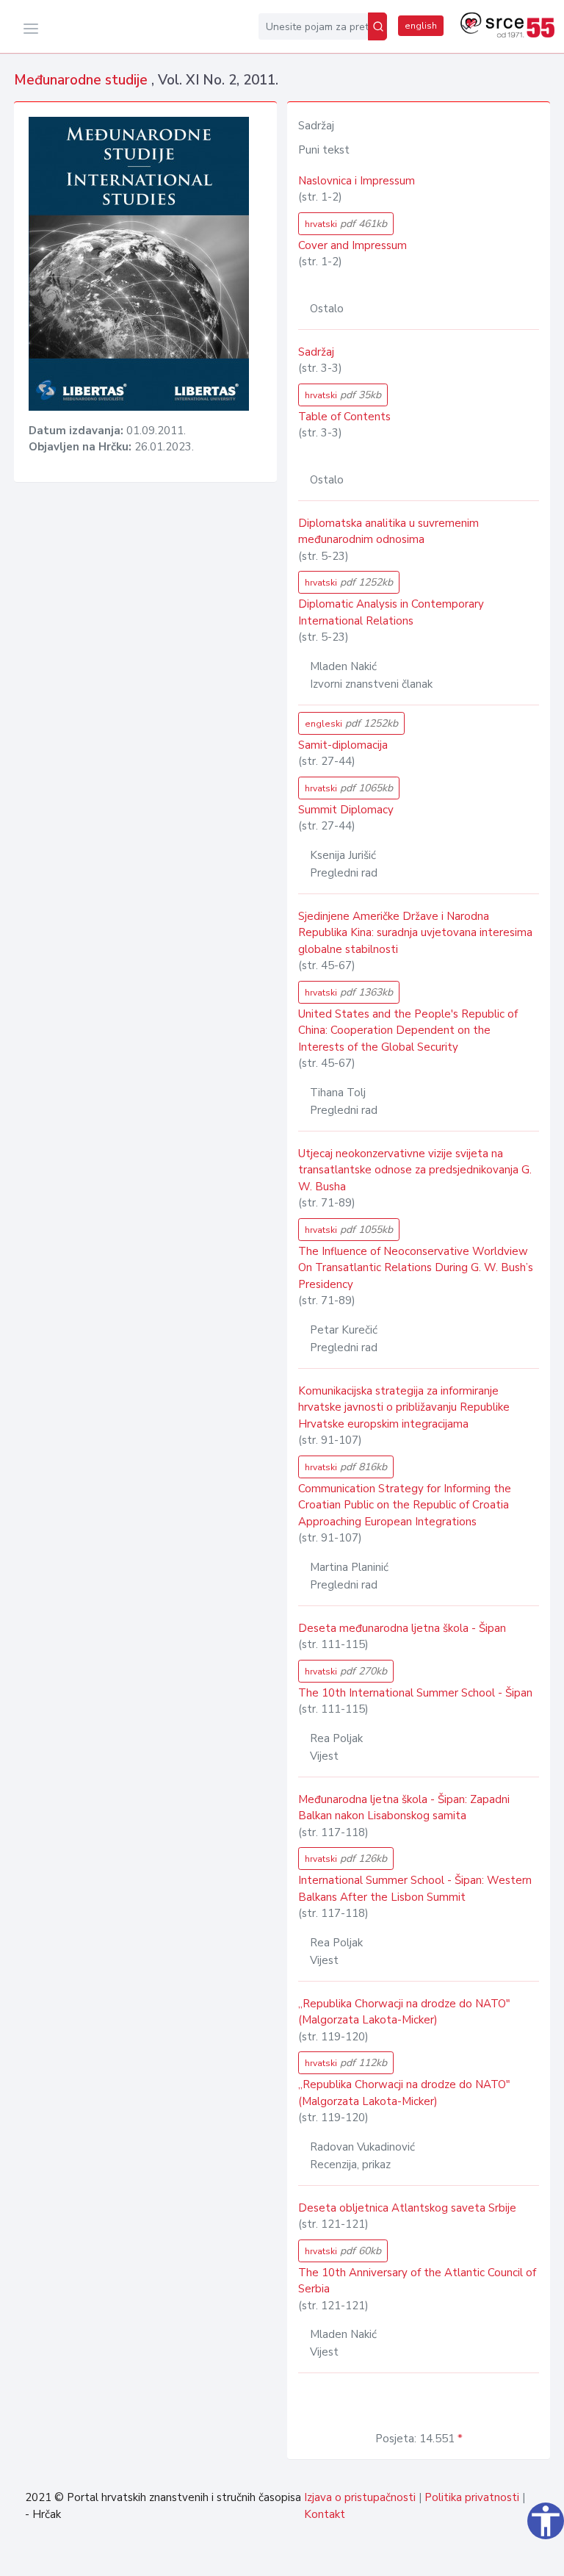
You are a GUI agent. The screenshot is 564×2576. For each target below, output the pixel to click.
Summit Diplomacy (346, 810)
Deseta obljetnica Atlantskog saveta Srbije (407, 2208)
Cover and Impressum (352, 245)
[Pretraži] (377, 26)
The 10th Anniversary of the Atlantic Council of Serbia (417, 2281)
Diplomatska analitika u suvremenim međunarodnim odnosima (388, 532)
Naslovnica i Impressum (357, 181)
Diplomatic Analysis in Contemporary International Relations (391, 612)
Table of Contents (344, 417)
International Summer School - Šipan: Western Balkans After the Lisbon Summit (415, 1889)
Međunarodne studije (83, 80)
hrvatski (346, 224)
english (421, 26)
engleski (351, 723)
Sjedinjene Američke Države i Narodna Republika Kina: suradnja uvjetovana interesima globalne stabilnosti (415, 933)
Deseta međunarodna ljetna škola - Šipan (402, 1628)
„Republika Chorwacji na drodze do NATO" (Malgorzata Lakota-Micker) (404, 2012)
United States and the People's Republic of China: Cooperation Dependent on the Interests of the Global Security (408, 1030)
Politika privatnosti (472, 2497)
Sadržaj (316, 352)
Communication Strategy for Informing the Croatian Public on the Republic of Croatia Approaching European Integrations (405, 1505)
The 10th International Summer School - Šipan (415, 1693)
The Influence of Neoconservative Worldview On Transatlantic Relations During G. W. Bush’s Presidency (416, 1268)
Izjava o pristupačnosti (360, 2497)
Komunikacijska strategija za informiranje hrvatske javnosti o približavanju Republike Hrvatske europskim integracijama (404, 1407)
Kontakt (325, 2514)
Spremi (516, 2557)
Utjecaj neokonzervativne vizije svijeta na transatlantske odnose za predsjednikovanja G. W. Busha (415, 1170)
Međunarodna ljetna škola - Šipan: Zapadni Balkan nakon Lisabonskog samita (404, 1808)
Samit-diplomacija (343, 745)
